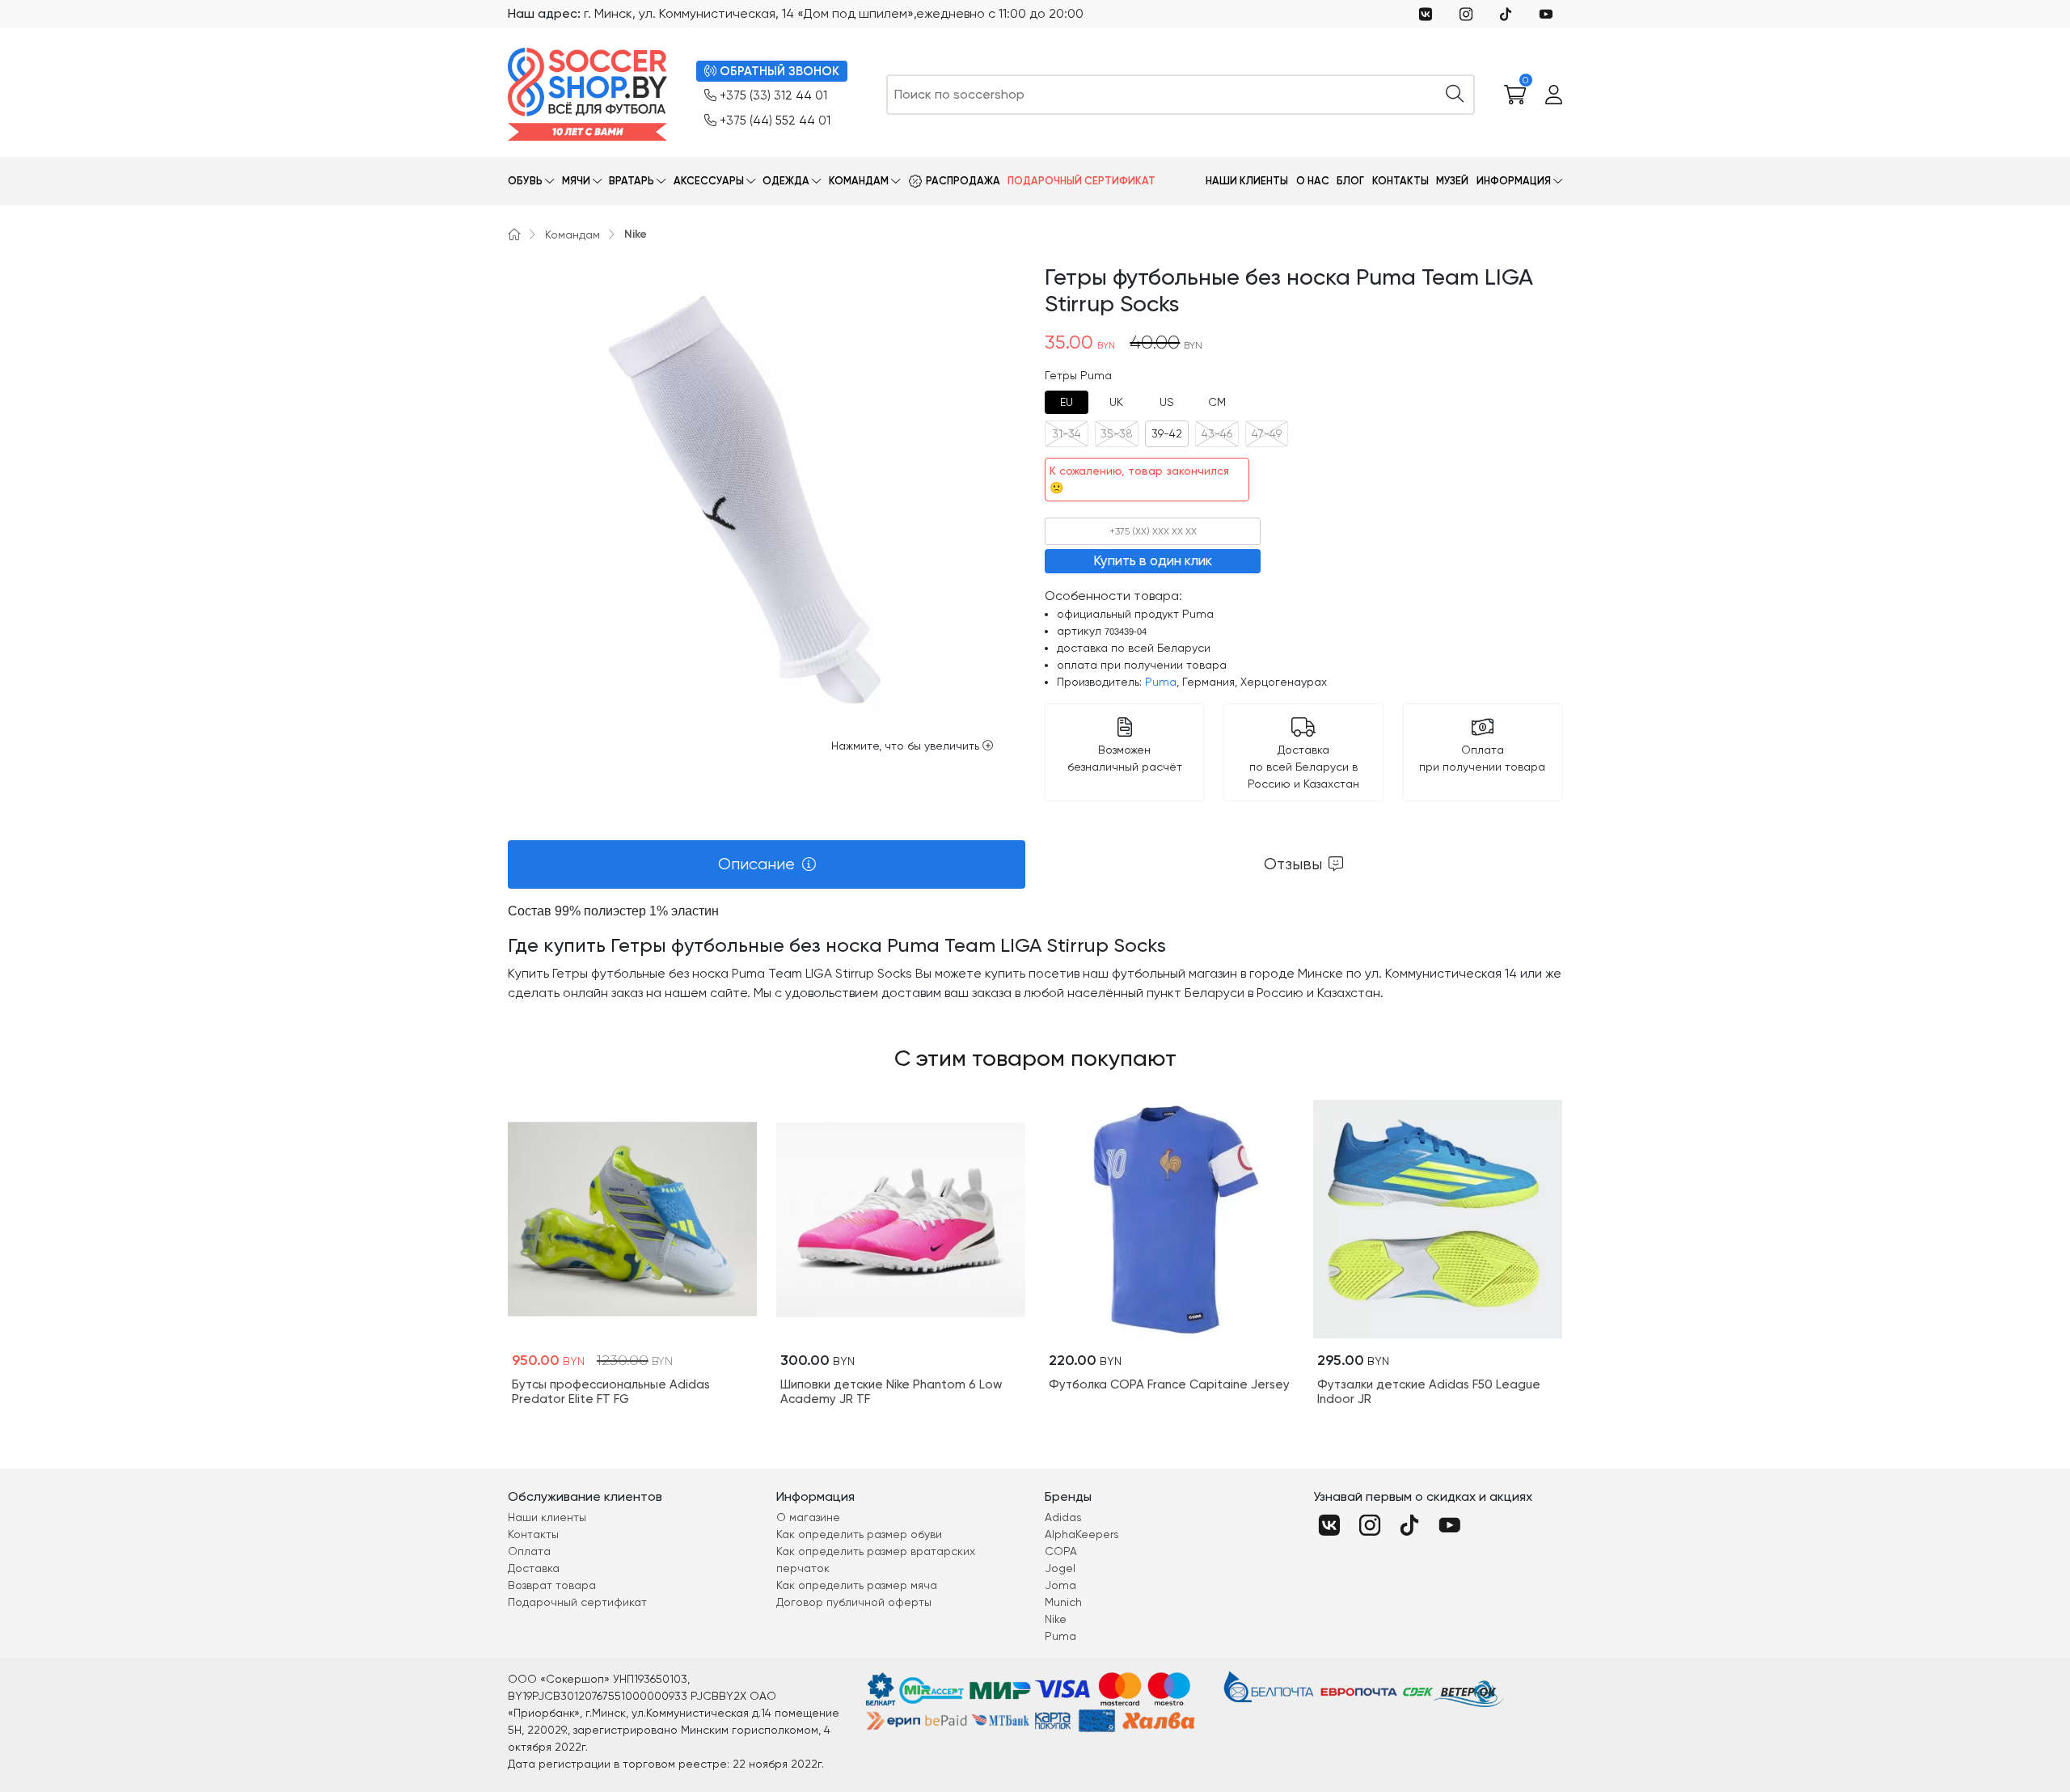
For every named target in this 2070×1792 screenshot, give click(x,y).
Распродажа (963, 181)
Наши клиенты (1247, 181)
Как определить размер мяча (857, 1585)
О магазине (808, 1517)
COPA (1061, 1551)
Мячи (576, 181)
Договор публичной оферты (854, 1602)
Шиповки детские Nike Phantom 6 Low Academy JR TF (891, 1392)
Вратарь (632, 181)
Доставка (534, 1568)
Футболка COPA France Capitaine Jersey (1169, 1384)
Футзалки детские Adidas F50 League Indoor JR (1429, 1392)
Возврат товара (552, 1585)
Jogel (1060, 1568)
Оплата (529, 1551)
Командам (859, 181)
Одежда (786, 181)
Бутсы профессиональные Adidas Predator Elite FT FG (611, 1392)
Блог (1350, 181)
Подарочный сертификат (1081, 181)
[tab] (1067, 402)
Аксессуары (709, 181)
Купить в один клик (1153, 560)
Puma (1161, 682)
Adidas (1063, 1517)
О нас (1313, 181)
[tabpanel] (1035, 952)
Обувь (525, 181)
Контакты (1400, 181)
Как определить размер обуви (859, 1534)
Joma (1060, 1585)
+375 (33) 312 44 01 (773, 95)
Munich (1063, 1602)
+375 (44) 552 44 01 (775, 120)
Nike (636, 234)
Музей (1452, 181)
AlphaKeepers (1082, 1534)
